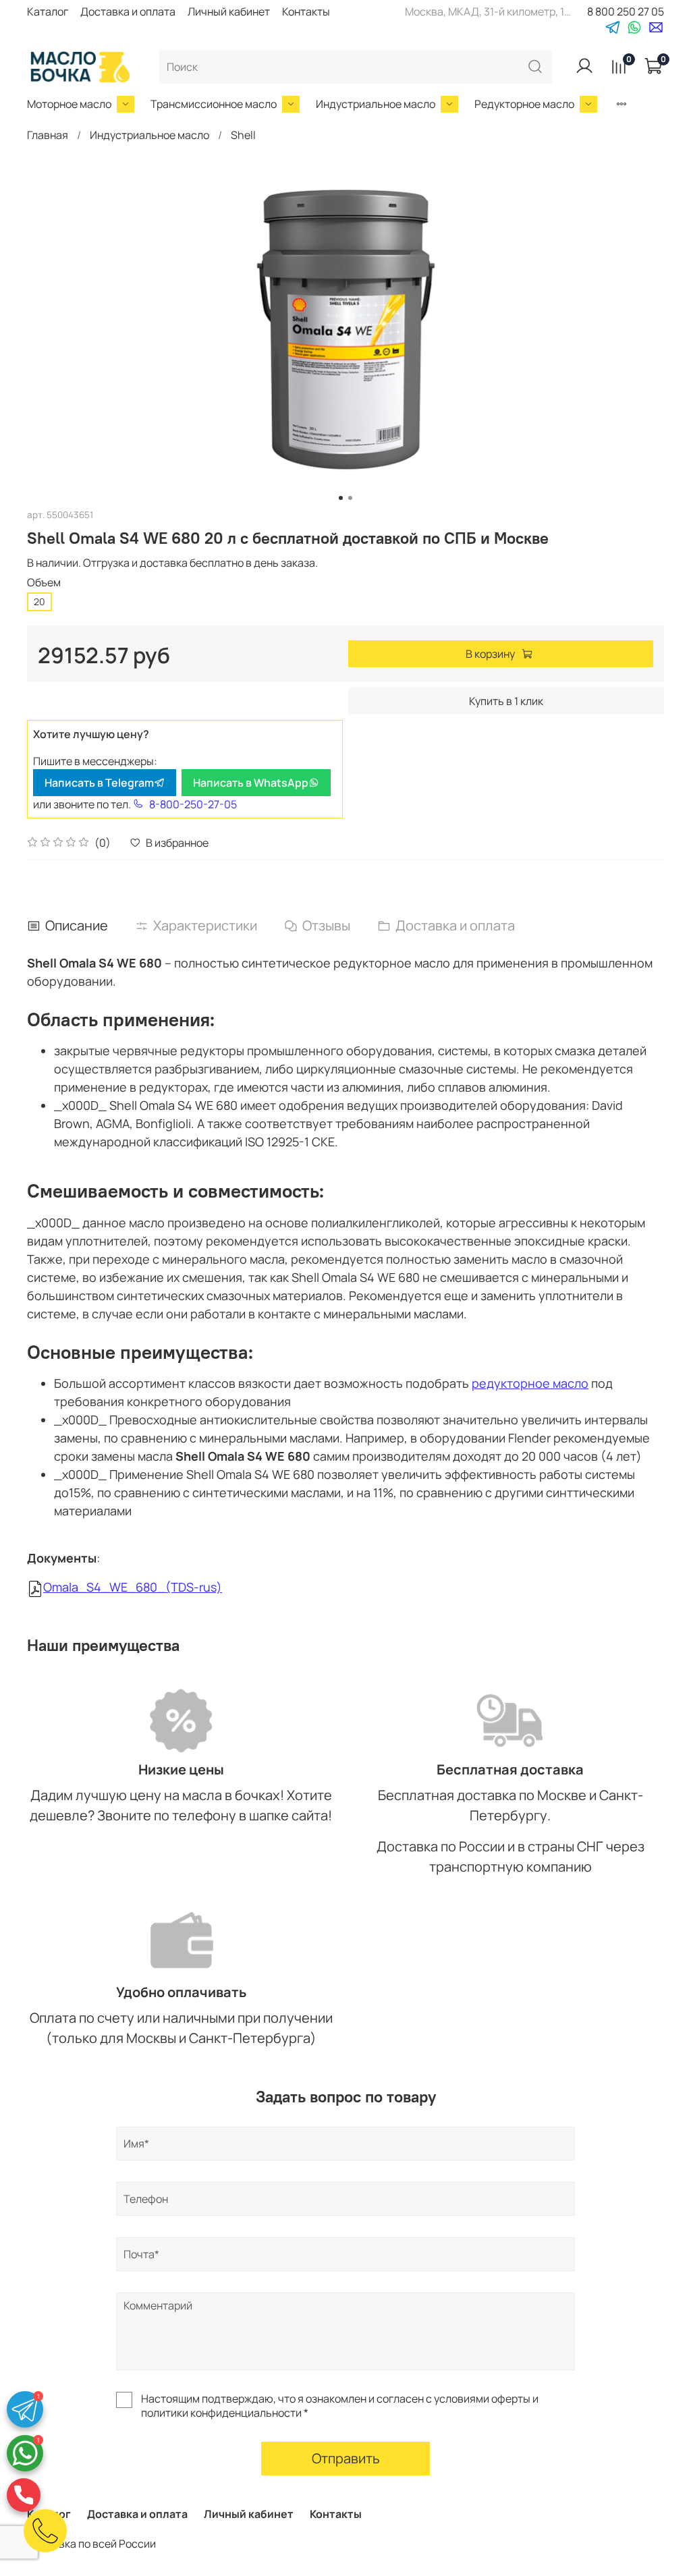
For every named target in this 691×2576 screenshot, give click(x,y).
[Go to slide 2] (350, 498)
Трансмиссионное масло (214, 104)
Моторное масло (69, 104)
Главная (48, 135)
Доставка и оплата (128, 11)
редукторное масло (530, 1383)
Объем (44, 583)
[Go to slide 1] (341, 498)
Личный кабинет (229, 11)
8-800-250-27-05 (193, 804)
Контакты (306, 11)
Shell (243, 135)
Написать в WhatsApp (251, 783)
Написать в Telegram (99, 783)
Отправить (346, 2458)
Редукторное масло (524, 104)
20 (39, 601)
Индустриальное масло (376, 104)
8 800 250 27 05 (626, 11)
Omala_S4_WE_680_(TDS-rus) (133, 1587)
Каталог (48, 11)
